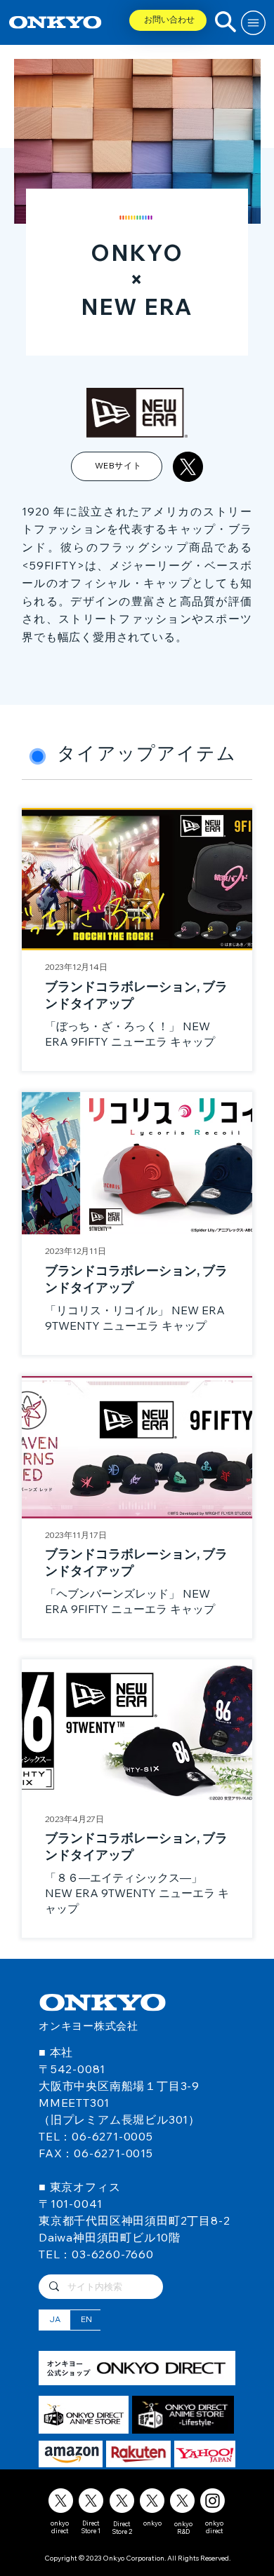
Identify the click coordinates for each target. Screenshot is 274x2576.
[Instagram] (213, 2501)
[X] (61, 2501)
